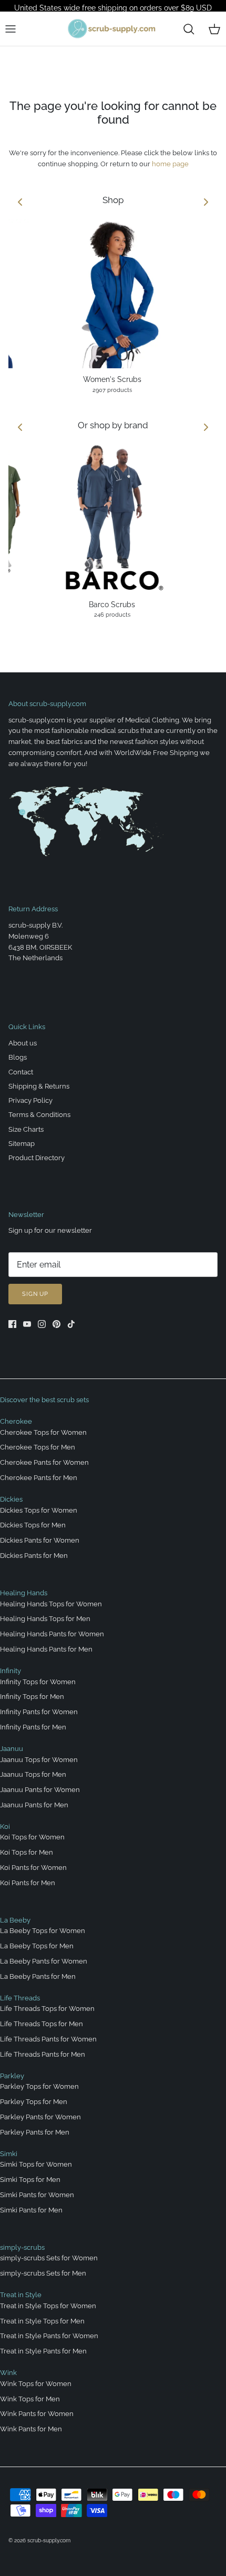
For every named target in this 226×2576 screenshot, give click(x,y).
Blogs (18, 1057)
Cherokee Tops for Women (43, 1432)
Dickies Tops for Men (33, 1525)
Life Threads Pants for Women (48, 2039)
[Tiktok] (71, 1324)
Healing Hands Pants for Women (52, 1634)
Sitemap (22, 1144)
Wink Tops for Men (30, 2399)
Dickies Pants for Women (40, 1540)
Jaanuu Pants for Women (40, 1790)
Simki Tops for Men (30, 2180)
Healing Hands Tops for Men (45, 1619)
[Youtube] (27, 1324)
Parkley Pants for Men (35, 2132)
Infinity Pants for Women (39, 1712)
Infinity (11, 1671)
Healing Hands (24, 1593)
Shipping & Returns (39, 1086)
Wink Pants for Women (37, 2414)
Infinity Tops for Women (38, 1682)
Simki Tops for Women (36, 2164)
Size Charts (26, 1129)
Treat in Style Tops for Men (42, 2321)
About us (23, 1043)
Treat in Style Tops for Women (48, 2306)
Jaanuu (12, 1749)
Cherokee (16, 1421)
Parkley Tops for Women (39, 2086)
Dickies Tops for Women (39, 1510)
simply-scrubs (22, 2247)
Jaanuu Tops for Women (39, 1760)
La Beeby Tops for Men (37, 1946)
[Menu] (11, 29)
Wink (8, 2373)
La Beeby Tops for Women (43, 1931)
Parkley (12, 2076)
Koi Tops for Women (32, 1837)
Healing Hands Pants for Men (46, 1649)
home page (170, 164)
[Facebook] (12, 1324)
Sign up (35, 1294)
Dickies (11, 1499)
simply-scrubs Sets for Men (43, 2273)
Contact (21, 1072)
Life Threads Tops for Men (42, 2024)
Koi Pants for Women (33, 1868)
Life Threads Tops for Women (47, 2009)
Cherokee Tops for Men (38, 1447)
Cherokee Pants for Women (44, 1462)
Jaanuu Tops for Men (33, 1774)
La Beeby (15, 1920)
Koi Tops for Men (27, 1852)
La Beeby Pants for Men (38, 1976)
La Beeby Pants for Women (44, 1961)
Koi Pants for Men (28, 1883)
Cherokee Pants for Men (39, 1478)
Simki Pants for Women (37, 2195)
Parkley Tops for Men (34, 2102)
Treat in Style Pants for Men (43, 2351)
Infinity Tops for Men (32, 1697)
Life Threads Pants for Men (43, 2054)
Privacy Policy (30, 1100)
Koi (5, 1827)
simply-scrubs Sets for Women (49, 2258)
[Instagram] (42, 1324)
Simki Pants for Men (31, 2210)
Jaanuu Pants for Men (34, 1805)
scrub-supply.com (49, 2540)
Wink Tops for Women (36, 2384)
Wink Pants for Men (31, 2429)
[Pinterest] (56, 1324)
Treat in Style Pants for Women (49, 2336)
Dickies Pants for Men (34, 1556)
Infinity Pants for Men (33, 1727)
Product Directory (37, 1158)
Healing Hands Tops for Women (51, 1604)
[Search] (189, 29)
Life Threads (20, 1998)
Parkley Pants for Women (40, 2117)
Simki (9, 2154)
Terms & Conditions (39, 1115)
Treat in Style (21, 2295)
